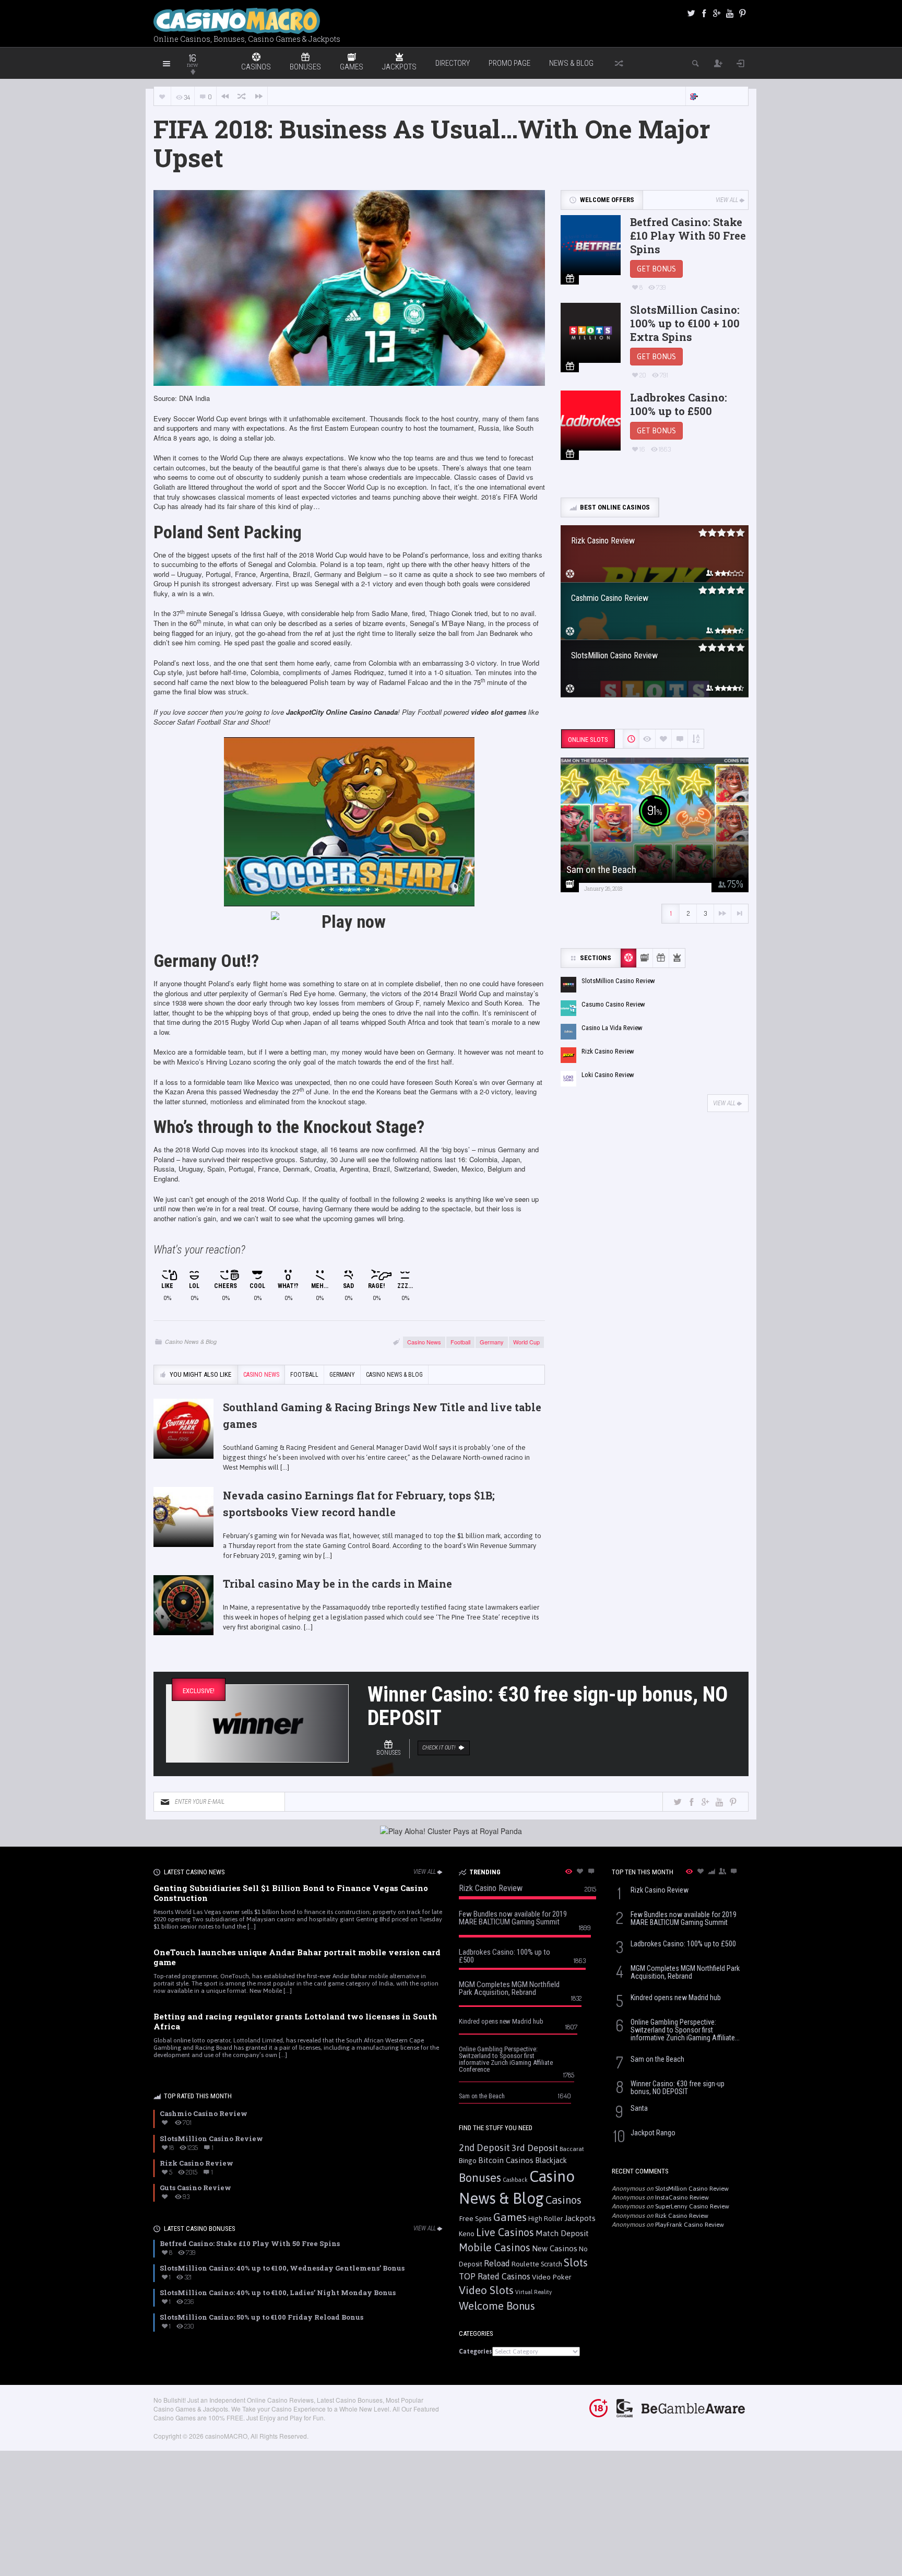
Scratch (551, 2264)
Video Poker (552, 2277)
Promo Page (509, 63)
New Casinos (555, 2248)
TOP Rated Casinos (495, 2276)
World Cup (526, 1342)
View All (727, 200)
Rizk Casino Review (682, 2216)
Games (510, 2217)
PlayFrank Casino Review (690, 2225)
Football (460, 1342)
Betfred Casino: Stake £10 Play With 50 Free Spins (688, 235)
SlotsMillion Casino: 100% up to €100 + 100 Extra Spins (685, 323)
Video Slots (486, 2290)
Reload (497, 2263)
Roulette (525, 2264)
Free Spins (475, 2218)
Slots (576, 2262)
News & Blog (571, 63)
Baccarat (572, 2149)
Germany (492, 1342)
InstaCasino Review (682, 2197)
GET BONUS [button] (656, 269)
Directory (453, 63)
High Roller (545, 2219)
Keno (467, 2234)
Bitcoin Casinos (506, 2160)
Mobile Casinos (495, 2247)
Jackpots (580, 2218)
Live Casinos (505, 2232)
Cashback (515, 2180)
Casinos (563, 2200)
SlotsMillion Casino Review (692, 2189)
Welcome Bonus (497, 2306)
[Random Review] (242, 96)
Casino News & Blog (191, 1342)
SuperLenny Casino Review (692, 2206)
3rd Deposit (535, 2148)
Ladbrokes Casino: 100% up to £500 (679, 404)
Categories (476, 2352)
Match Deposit (562, 2233)
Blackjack (551, 2160)
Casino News (424, 1342)
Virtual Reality (533, 2292)
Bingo (468, 2160)
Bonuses (480, 2178)
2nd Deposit (484, 2148)
